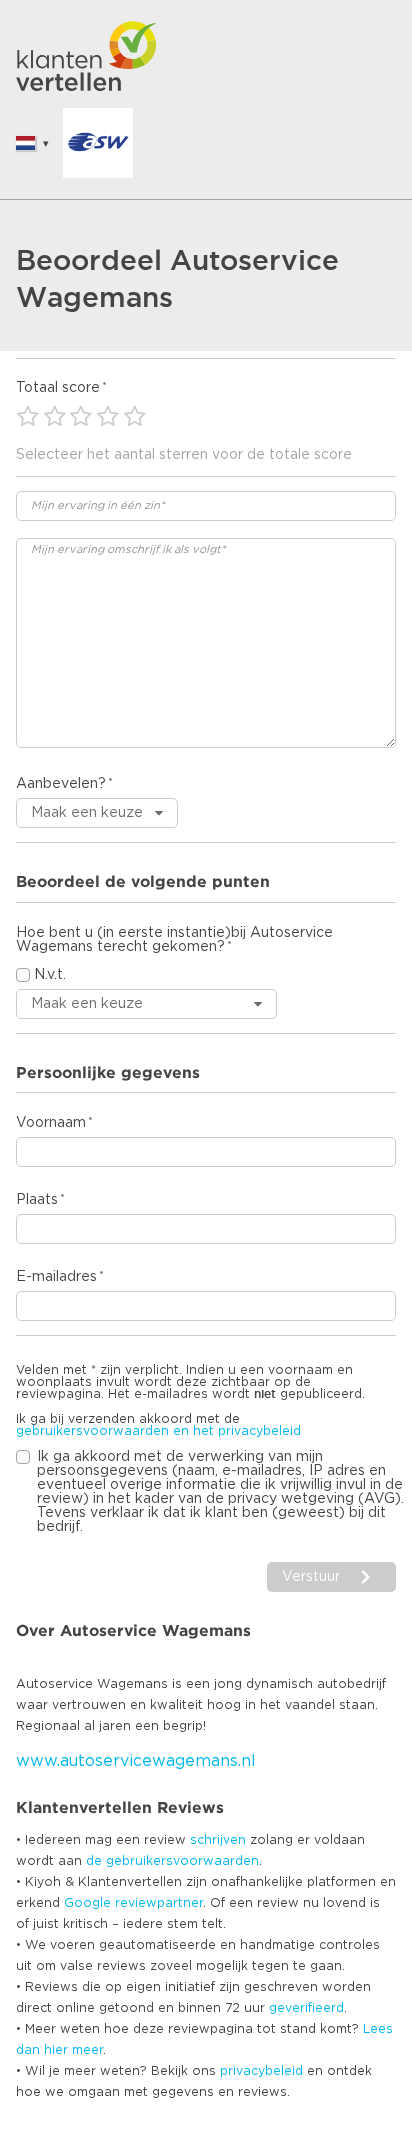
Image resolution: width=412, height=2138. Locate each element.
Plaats (37, 1200)
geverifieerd (306, 2008)
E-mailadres (56, 1277)
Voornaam (51, 1123)
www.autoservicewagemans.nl (136, 1761)
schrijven (218, 1840)
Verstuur (311, 1577)
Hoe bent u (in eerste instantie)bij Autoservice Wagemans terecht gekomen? (174, 940)
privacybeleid (261, 2071)
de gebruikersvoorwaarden (172, 1861)
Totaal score (58, 388)
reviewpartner (159, 1903)
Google (87, 1903)
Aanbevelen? (61, 784)
